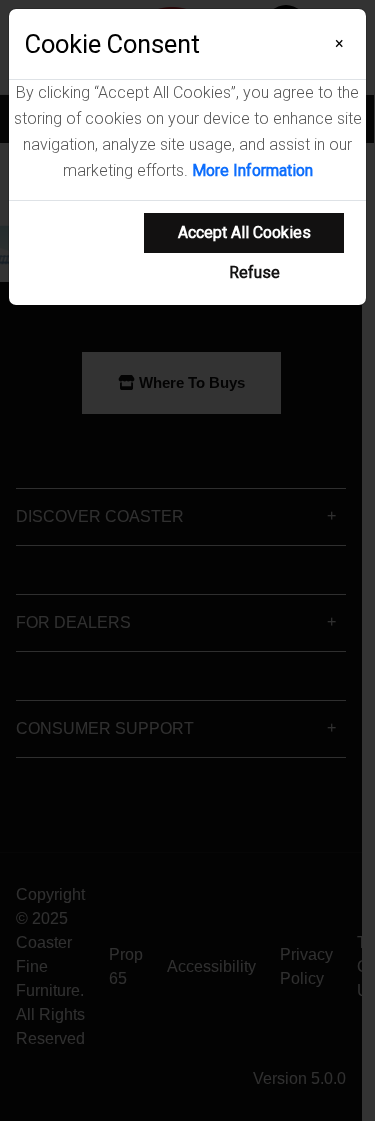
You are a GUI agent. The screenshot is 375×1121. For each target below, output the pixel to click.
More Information (252, 170)
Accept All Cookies (244, 232)
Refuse (254, 272)
